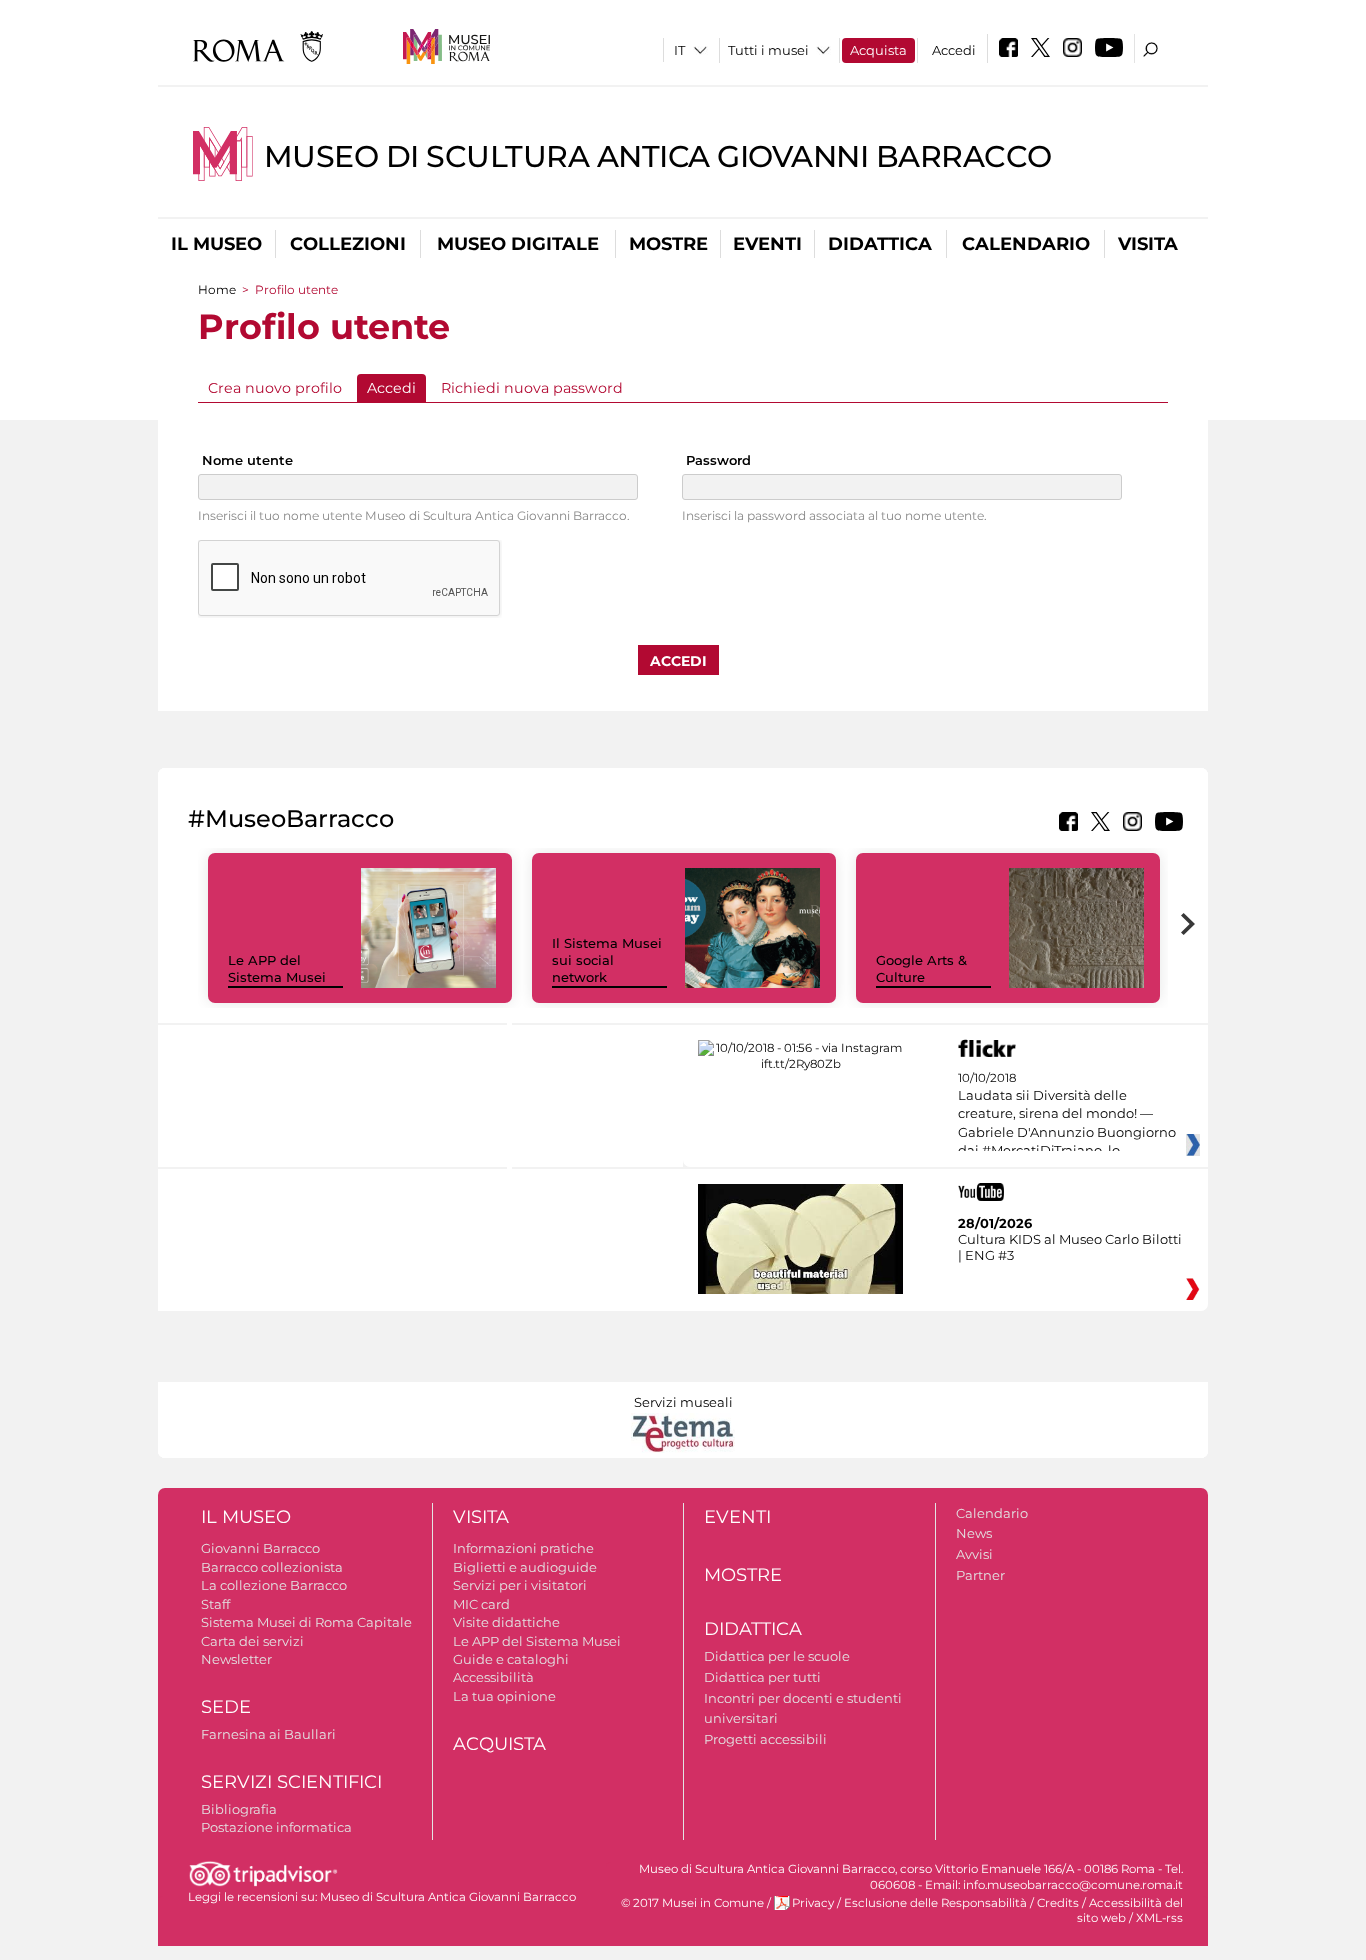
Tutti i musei (768, 50)
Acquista (878, 50)
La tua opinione (504, 1696)
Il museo (216, 244)
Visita (1148, 244)
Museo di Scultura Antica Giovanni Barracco (658, 156)
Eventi (767, 244)
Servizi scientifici (291, 1782)
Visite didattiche (506, 1622)
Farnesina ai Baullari (268, 1734)
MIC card (481, 1604)
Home (217, 289)
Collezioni (348, 244)
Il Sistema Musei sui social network (607, 960)
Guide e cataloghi (511, 1659)
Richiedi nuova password (532, 388)
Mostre (668, 244)
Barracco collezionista (272, 1567)
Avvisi (974, 1554)
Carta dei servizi (252, 1641)
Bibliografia (239, 1809)
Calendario (1026, 244)
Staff (215, 1604)
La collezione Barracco (274, 1585)
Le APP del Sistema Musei (277, 968)
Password (718, 460)
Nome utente (247, 460)
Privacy (813, 1903)
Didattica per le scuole (777, 1656)
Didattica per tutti (762, 1677)
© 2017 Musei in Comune (692, 1903)
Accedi (954, 50)
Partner (980, 1575)
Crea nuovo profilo (275, 388)
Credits (1058, 1903)
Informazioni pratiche (523, 1548)
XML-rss (1159, 1918)
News (974, 1533)
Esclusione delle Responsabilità (935, 1903)
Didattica (880, 244)
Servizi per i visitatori (520, 1585)
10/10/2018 (1067, 1115)
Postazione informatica (276, 1827)
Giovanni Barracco (260, 1548)
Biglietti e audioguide (525, 1567)
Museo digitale (518, 244)
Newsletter (236, 1659)
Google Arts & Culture (921, 968)
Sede (226, 1707)
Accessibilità (493, 1677)
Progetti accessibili (765, 1739)
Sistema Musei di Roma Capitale (306, 1622)
